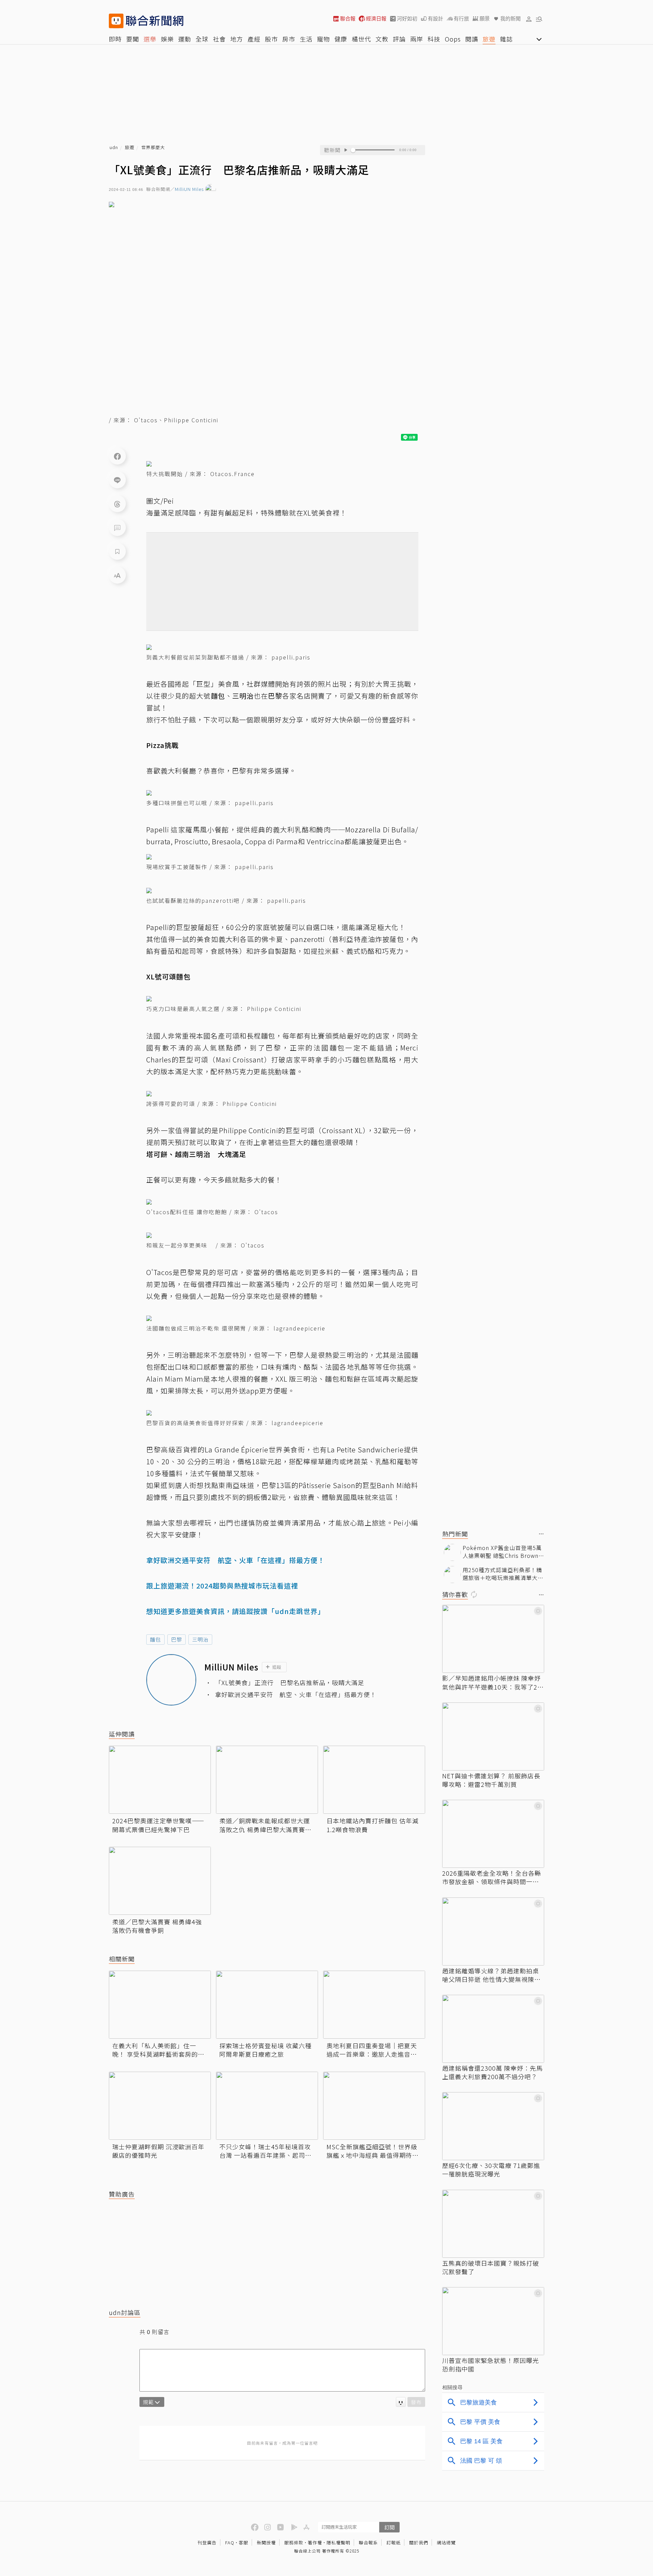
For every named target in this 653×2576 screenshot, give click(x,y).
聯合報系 (368, 2542)
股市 (271, 39)
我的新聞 (510, 19)
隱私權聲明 (338, 2542)
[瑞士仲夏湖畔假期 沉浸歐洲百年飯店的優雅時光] (160, 2106)
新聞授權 (266, 2542)
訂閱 (389, 2527)
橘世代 (361, 39)
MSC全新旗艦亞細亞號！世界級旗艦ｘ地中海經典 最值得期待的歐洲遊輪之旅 (373, 2151)
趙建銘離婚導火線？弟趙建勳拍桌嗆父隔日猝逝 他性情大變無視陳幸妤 (491, 1975)
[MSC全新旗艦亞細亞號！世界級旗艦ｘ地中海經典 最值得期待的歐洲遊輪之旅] (374, 2106)
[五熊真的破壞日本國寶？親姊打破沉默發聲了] (493, 2224)
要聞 (133, 39)
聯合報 (348, 19)
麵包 (155, 1639)
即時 (115, 39)
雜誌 (506, 39)
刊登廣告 (207, 2542)
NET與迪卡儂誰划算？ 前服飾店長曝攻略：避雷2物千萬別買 (491, 1780)
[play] (346, 150)
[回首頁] (155, 21)
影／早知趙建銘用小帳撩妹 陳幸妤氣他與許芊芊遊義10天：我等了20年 (492, 1682)
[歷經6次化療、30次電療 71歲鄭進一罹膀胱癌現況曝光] (493, 2126)
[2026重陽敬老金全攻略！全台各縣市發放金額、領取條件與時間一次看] (493, 1834)
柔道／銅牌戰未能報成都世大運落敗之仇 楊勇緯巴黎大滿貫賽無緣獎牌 (265, 1825)
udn (114, 148)
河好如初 (407, 19)
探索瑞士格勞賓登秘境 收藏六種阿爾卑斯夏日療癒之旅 (265, 2050)
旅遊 (489, 39)
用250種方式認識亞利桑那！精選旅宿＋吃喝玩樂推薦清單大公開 (503, 1574)
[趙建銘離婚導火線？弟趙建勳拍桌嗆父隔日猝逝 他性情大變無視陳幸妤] (493, 1931)
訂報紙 (394, 2542)
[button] (529, 19)
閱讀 (472, 39)
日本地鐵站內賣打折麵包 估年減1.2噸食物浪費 (373, 1825)
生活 (306, 39)
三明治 (200, 1639)
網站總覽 (446, 2542)
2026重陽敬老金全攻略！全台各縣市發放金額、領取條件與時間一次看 (492, 1877)
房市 (289, 39)
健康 (341, 39)
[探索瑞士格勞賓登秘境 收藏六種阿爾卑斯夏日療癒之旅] (267, 2005)
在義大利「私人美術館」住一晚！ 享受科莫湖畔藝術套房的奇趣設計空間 (158, 2050)
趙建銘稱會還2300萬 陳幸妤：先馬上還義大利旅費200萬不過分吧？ (492, 2072)
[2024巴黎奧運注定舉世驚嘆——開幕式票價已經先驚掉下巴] (160, 1780)
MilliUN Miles (189, 189)
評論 (399, 39)
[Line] (117, 480)
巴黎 (177, 1639)
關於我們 (419, 2542)
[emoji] (401, 2402)
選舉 (150, 39)
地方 (237, 39)
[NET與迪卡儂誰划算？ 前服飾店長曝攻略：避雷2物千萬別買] (493, 1737)
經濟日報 (376, 19)
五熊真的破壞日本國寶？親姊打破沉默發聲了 (491, 2267)
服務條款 (294, 2542)
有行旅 (461, 19)
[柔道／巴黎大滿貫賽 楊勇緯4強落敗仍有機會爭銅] (160, 1881)
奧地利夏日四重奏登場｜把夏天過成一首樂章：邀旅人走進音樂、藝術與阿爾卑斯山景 (372, 2050)
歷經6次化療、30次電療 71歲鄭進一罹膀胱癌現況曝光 (491, 2170)
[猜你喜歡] (541, 1595)
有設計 (436, 19)
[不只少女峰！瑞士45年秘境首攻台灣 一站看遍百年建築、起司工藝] (267, 2106)
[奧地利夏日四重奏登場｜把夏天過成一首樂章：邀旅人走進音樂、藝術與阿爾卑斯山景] (374, 2005)
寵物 (323, 39)
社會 (219, 39)
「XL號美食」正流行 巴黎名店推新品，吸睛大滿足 (290, 1683)
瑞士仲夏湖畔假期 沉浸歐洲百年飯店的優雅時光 (158, 2151)
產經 (254, 39)
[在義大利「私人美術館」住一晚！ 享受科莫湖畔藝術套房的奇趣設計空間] (160, 2005)
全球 (202, 39)
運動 (185, 39)
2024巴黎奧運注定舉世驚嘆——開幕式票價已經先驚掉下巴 (158, 1825)
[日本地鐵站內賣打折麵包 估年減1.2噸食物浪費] (374, 1780)
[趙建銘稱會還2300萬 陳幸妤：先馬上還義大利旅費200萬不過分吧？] (493, 2029)
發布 (416, 2402)
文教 (382, 39)
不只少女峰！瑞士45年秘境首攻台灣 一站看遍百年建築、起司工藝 (265, 2151)
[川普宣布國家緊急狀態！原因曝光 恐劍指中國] (493, 2321)
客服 (244, 2542)
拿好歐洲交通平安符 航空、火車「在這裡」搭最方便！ (296, 1694)
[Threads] (117, 504)
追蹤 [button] (277, 1667)
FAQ (230, 2542)
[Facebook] (117, 456)
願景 (485, 19)
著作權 (315, 2542)
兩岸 (417, 39)
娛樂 (167, 39)
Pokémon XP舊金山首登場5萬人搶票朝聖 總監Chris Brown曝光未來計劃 (503, 1552)
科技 (434, 39)
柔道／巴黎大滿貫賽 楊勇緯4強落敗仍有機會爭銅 (157, 1926)
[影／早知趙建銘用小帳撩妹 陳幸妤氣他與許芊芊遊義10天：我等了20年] (493, 1639)
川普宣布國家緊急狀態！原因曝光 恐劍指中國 (491, 2365)
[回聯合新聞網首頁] (116, 21)
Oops (453, 39)
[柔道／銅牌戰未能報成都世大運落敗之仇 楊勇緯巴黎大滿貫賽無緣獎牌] (267, 1780)
